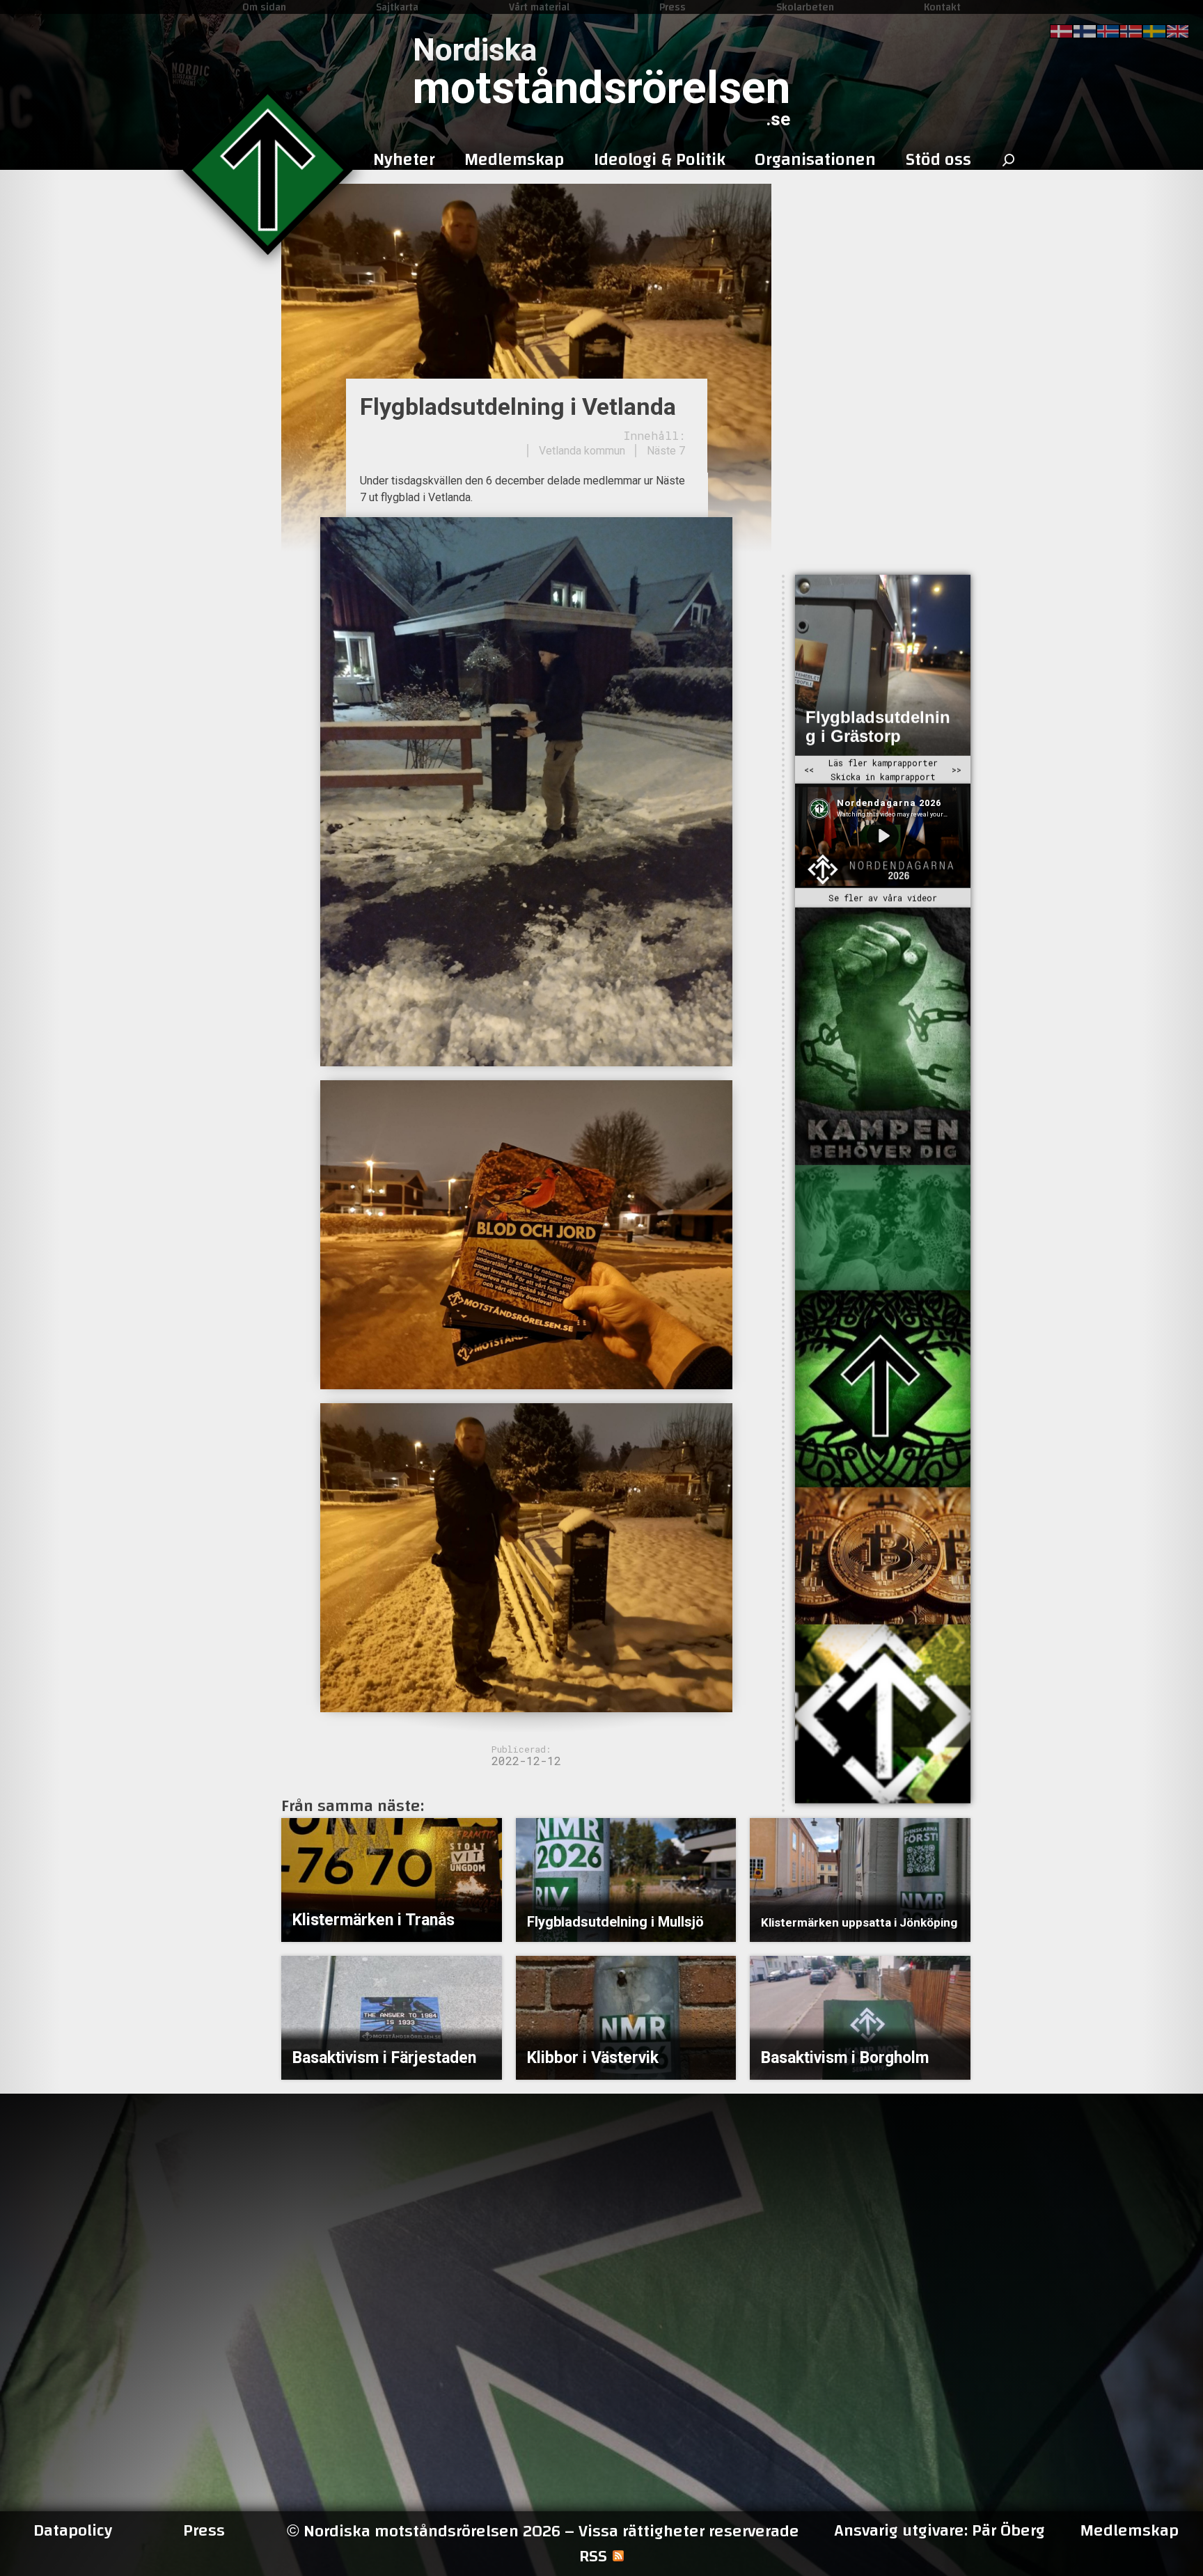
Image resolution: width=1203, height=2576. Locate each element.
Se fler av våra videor (883, 898)
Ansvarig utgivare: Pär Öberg (939, 2531)
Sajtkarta (397, 7)
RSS (593, 2557)
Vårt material (539, 7)
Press (673, 7)
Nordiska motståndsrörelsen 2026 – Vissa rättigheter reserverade (543, 2531)
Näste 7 (666, 451)
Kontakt (942, 7)
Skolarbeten (805, 7)
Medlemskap (1129, 2531)
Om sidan (264, 7)
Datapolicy (73, 2531)
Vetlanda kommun (582, 451)
